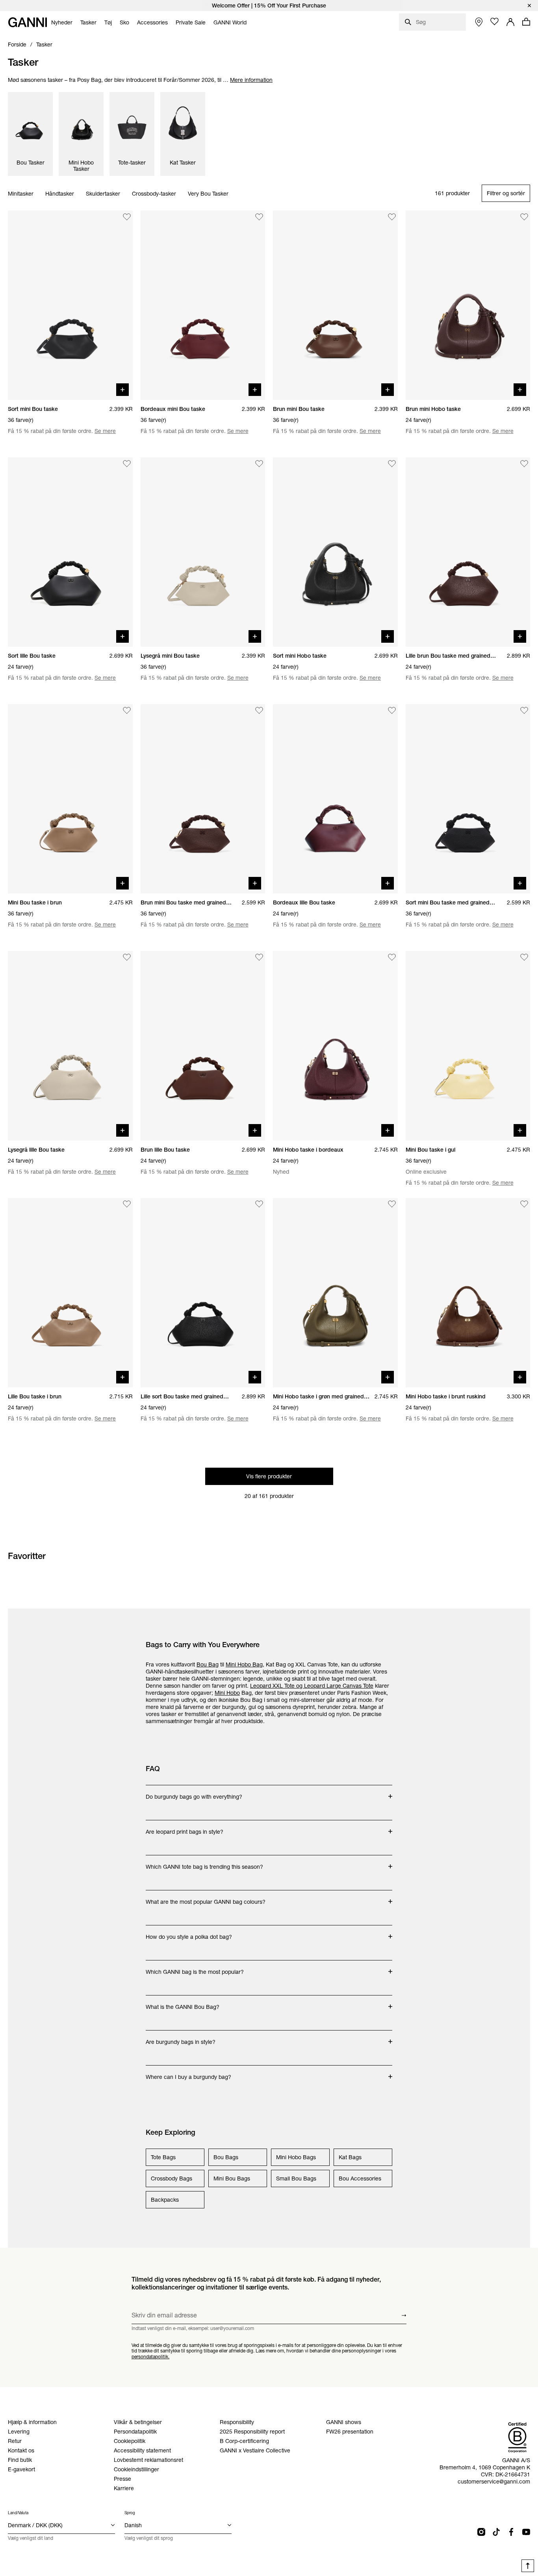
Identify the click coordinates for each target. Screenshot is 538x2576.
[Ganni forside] (28, 22)
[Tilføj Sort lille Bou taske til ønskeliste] (127, 464)
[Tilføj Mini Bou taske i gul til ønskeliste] (524, 957)
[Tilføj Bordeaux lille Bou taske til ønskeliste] (392, 710)
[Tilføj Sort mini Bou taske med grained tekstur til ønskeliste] (524, 710)
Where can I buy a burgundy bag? (188, 2073)
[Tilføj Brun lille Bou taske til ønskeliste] (259, 957)
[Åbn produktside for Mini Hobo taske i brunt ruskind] (468, 1293)
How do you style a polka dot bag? (189, 1933)
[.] (269, 6)
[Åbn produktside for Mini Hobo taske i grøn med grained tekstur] (335, 1293)
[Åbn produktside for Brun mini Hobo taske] (468, 305)
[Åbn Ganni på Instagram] (481, 2532)
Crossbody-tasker (154, 194)
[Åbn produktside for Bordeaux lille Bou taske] (335, 799)
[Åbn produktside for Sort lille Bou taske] (70, 552)
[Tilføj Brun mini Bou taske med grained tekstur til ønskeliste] (259, 710)
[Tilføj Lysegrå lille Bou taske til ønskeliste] (127, 957)
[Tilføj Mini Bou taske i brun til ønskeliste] (127, 710)
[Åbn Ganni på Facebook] (511, 2532)
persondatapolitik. (150, 2357)
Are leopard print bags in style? (185, 1828)
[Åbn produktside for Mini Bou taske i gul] (468, 1046)
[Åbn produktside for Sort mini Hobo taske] (335, 552)
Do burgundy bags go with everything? (194, 1793)
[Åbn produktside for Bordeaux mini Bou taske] (203, 305)
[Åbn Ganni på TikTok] (496, 2532)
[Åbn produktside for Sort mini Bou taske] (70, 305)
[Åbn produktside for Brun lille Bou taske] (203, 1046)
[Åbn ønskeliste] (495, 22)
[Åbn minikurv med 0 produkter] (526, 22)
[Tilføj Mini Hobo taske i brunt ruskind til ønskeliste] (524, 1204)
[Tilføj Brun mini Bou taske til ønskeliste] (392, 217)
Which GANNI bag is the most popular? (195, 1968)
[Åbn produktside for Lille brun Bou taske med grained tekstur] (468, 552)
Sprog (130, 2513)
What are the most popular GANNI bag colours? (206, 1898)
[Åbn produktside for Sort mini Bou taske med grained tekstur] (468, 799)
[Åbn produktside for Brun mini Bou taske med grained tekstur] (203, 799)
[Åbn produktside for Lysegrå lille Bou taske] (70, 1046)
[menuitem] (62, 22)
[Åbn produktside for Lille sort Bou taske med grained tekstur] (203, 1293)
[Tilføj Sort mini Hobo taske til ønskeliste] (392, 464)
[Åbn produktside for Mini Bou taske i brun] (70, 799)
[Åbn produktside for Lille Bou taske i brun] (70, 1293)
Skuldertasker (103, 194)
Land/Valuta (18, 2513)
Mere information (251, 80)
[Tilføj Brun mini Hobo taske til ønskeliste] (524, 217)
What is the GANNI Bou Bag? (183, 2003)
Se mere (105, 431)
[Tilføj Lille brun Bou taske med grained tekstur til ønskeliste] (524, 464)
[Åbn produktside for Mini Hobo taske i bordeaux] (335, 1046)
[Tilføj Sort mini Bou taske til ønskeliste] (127, 217)
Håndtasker (60, 194)
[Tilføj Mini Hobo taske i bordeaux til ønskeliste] (392, 957)
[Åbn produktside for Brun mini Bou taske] (335, 305)
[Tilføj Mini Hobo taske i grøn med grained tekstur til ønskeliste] (392, 1204)
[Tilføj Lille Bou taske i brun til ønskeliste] (127, 1204)
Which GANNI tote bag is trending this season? (204, 1863)
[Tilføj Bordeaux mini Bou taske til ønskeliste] (259, 217)
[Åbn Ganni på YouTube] (526, 2532)
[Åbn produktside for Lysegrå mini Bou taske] (203, 552)
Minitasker (21, 194)
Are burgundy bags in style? (181, 2038)
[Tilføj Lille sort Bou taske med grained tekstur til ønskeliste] (259, 1204)
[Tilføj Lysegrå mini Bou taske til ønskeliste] (259, 464)
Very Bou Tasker (208, 194)
